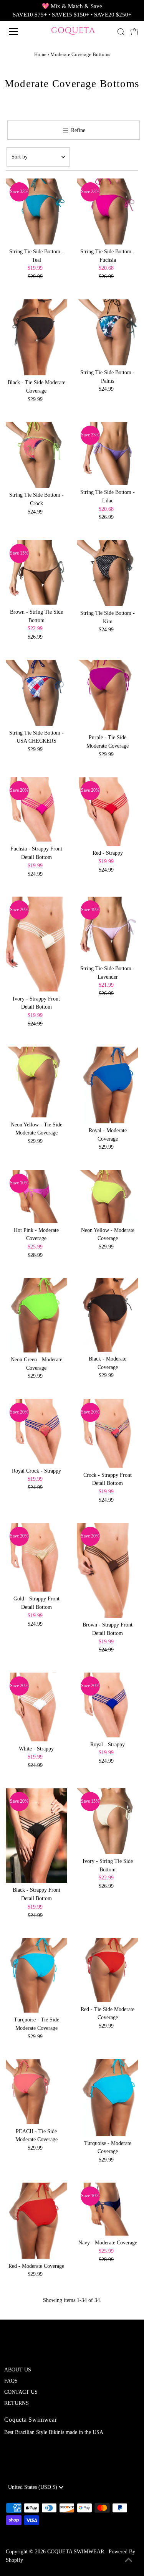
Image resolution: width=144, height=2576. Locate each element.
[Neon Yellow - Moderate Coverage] (108, 1196)
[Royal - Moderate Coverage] (108, 1085)
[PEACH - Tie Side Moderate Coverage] (36, 2091)
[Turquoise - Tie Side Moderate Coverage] (36, 1975)
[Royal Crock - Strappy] (36, 1431)
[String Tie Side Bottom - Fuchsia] (108, 211)
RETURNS (17, 2403)
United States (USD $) (33, 2487)
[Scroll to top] (129, 2561)
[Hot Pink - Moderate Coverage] (36, 1196)
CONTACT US (21, 2392)
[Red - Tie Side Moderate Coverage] (108, 1970)
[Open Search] (121, 32)
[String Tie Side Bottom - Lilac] (108, 453)
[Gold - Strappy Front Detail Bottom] (36, 1557)
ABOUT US (18, 2370)
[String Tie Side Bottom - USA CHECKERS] (36, 693)
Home (40, 54)
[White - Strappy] (36, 1707)
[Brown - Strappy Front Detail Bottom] (108, 1570)
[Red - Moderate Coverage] (36, 2221)
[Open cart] (134, 31)
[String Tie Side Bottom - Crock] (36, 455)
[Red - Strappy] (108, 812)
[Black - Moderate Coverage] (108, 1315)
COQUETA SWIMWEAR (76, 2552)
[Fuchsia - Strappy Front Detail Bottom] (36, 809)
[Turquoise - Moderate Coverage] (108, 2097)
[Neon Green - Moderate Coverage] (36, 1315)
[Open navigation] (20, 31)
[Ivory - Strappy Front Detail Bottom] (36, 944)
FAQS (11, 2381)
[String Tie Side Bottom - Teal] (36, 211)
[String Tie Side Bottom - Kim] (108, 573)
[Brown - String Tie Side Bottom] (36, 572)
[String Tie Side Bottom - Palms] (108, 332)
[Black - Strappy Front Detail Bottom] (36, 1835)
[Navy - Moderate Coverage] (108, 2209)
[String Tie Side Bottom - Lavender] (108, 929)
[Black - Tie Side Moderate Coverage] (36, 337)
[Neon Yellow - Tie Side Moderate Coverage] (36, 1082)
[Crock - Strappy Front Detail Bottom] (108, 1433)
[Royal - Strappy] (108, 1705)
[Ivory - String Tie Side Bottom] (108, 1821)
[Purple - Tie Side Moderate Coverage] (108, 695)
